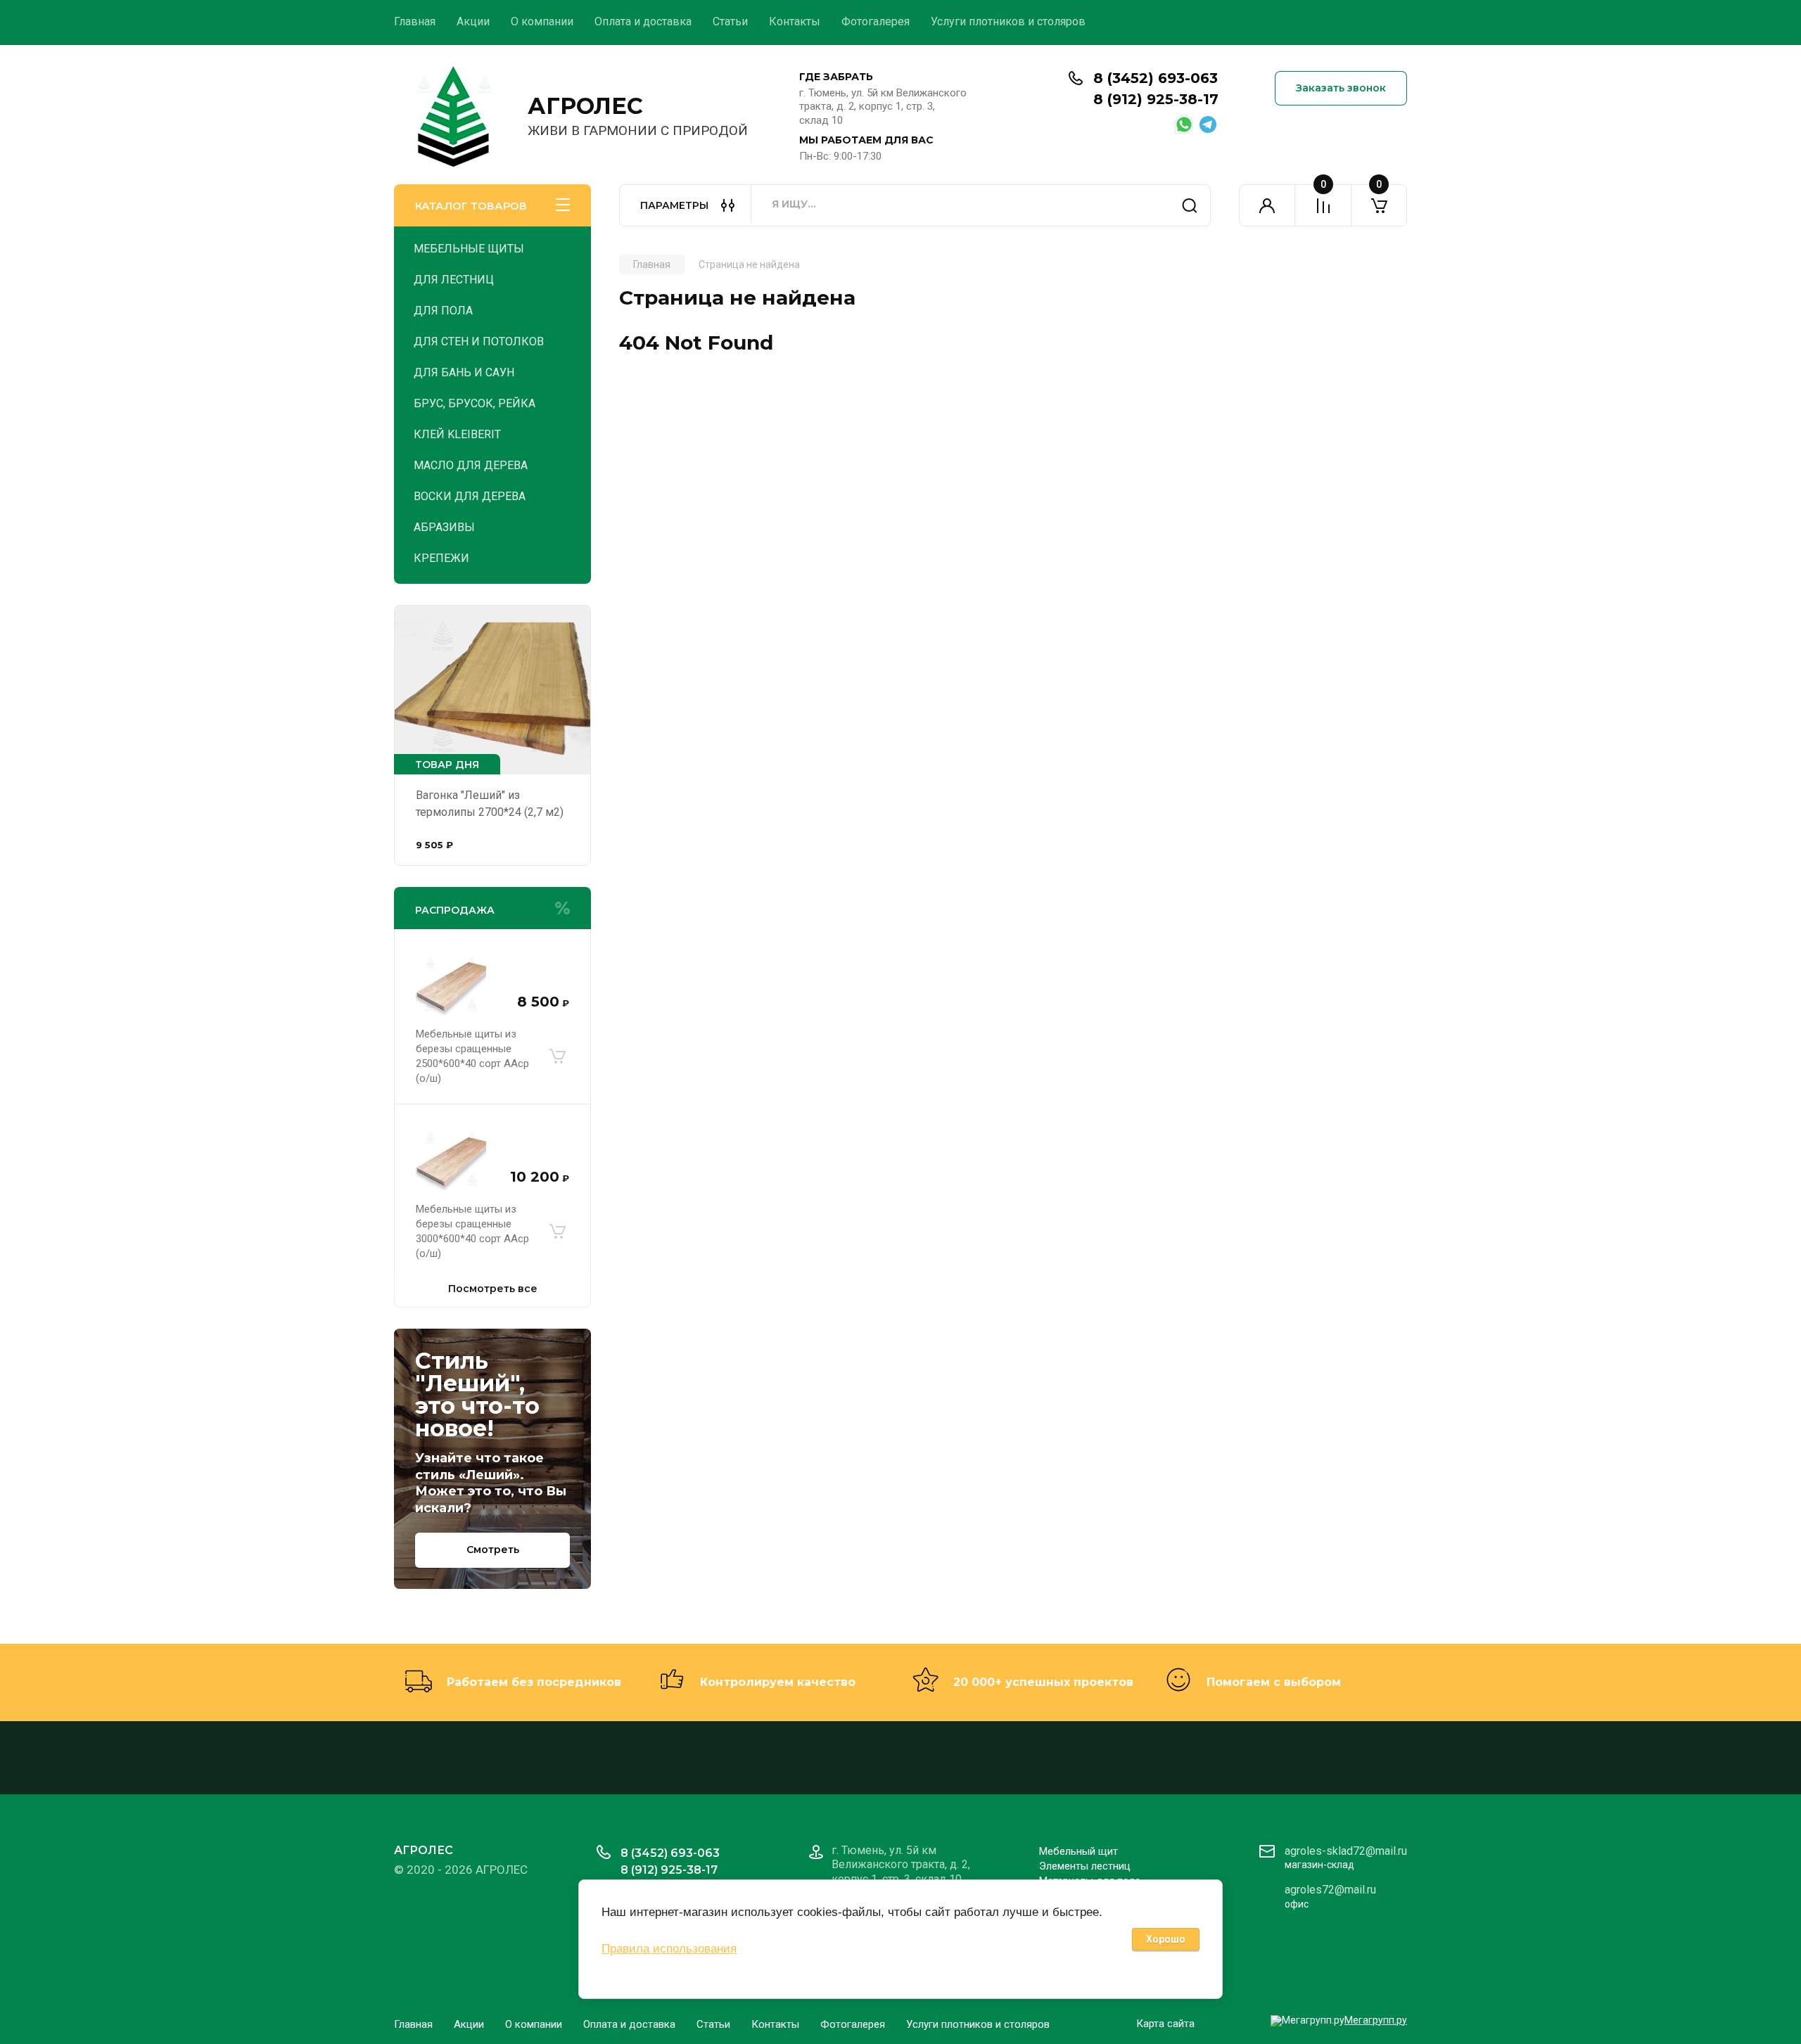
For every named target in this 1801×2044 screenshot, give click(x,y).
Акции (473, 21)
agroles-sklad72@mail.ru (1346, 1851)
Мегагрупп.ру (1376, 2020)
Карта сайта (1165, 2024)
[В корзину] (557, 1056)
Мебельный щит (1078, 1851)
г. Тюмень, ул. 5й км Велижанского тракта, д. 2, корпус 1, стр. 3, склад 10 (883, 107)
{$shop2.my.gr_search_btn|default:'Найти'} (1190, 205)
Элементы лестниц (1085, 1866)
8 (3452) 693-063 (1156, 78)
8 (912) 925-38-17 (1156, 99)
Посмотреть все (493, 1289)
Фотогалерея (876, 21)
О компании (542, 21)
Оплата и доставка (643, 21)
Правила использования (669, 1949)
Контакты (795, 21)
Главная (415, 21)
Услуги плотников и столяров (1008, 21)
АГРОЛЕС (585, 106)
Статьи (730, 21)
